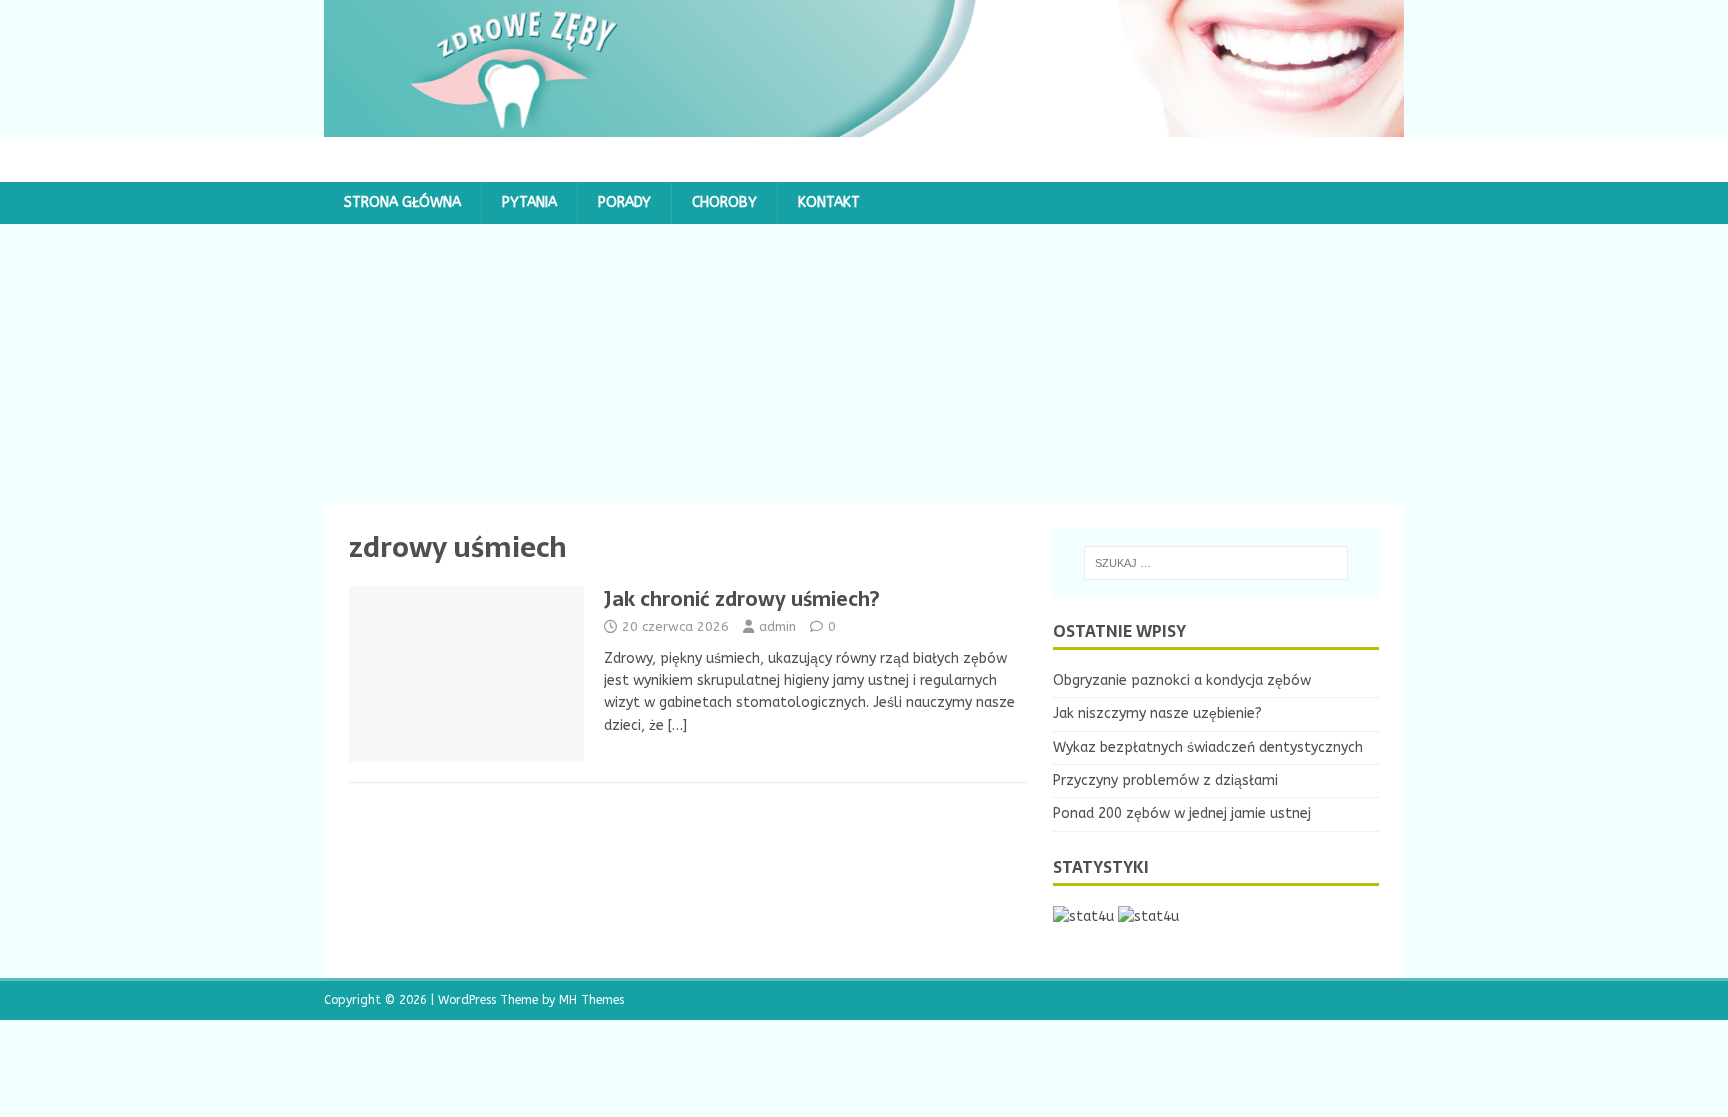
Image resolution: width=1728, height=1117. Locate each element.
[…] (677, 725)
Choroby (724, 202)
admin (777, 626)
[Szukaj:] (1216, 563)
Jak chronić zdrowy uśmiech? (742, 599)
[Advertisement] (864, 364)
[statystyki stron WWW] (1083, 916)
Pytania (529, 202)
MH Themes (591, 1000)
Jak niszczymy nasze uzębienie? (1157, 713)
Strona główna (402, 202)
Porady (624, 202)
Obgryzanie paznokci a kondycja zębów (1182, 680)
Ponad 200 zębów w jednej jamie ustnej (1182, 813)
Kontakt (829, 202)
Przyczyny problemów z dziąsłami (1165, 780)
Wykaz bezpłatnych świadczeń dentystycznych (1208, 747)
